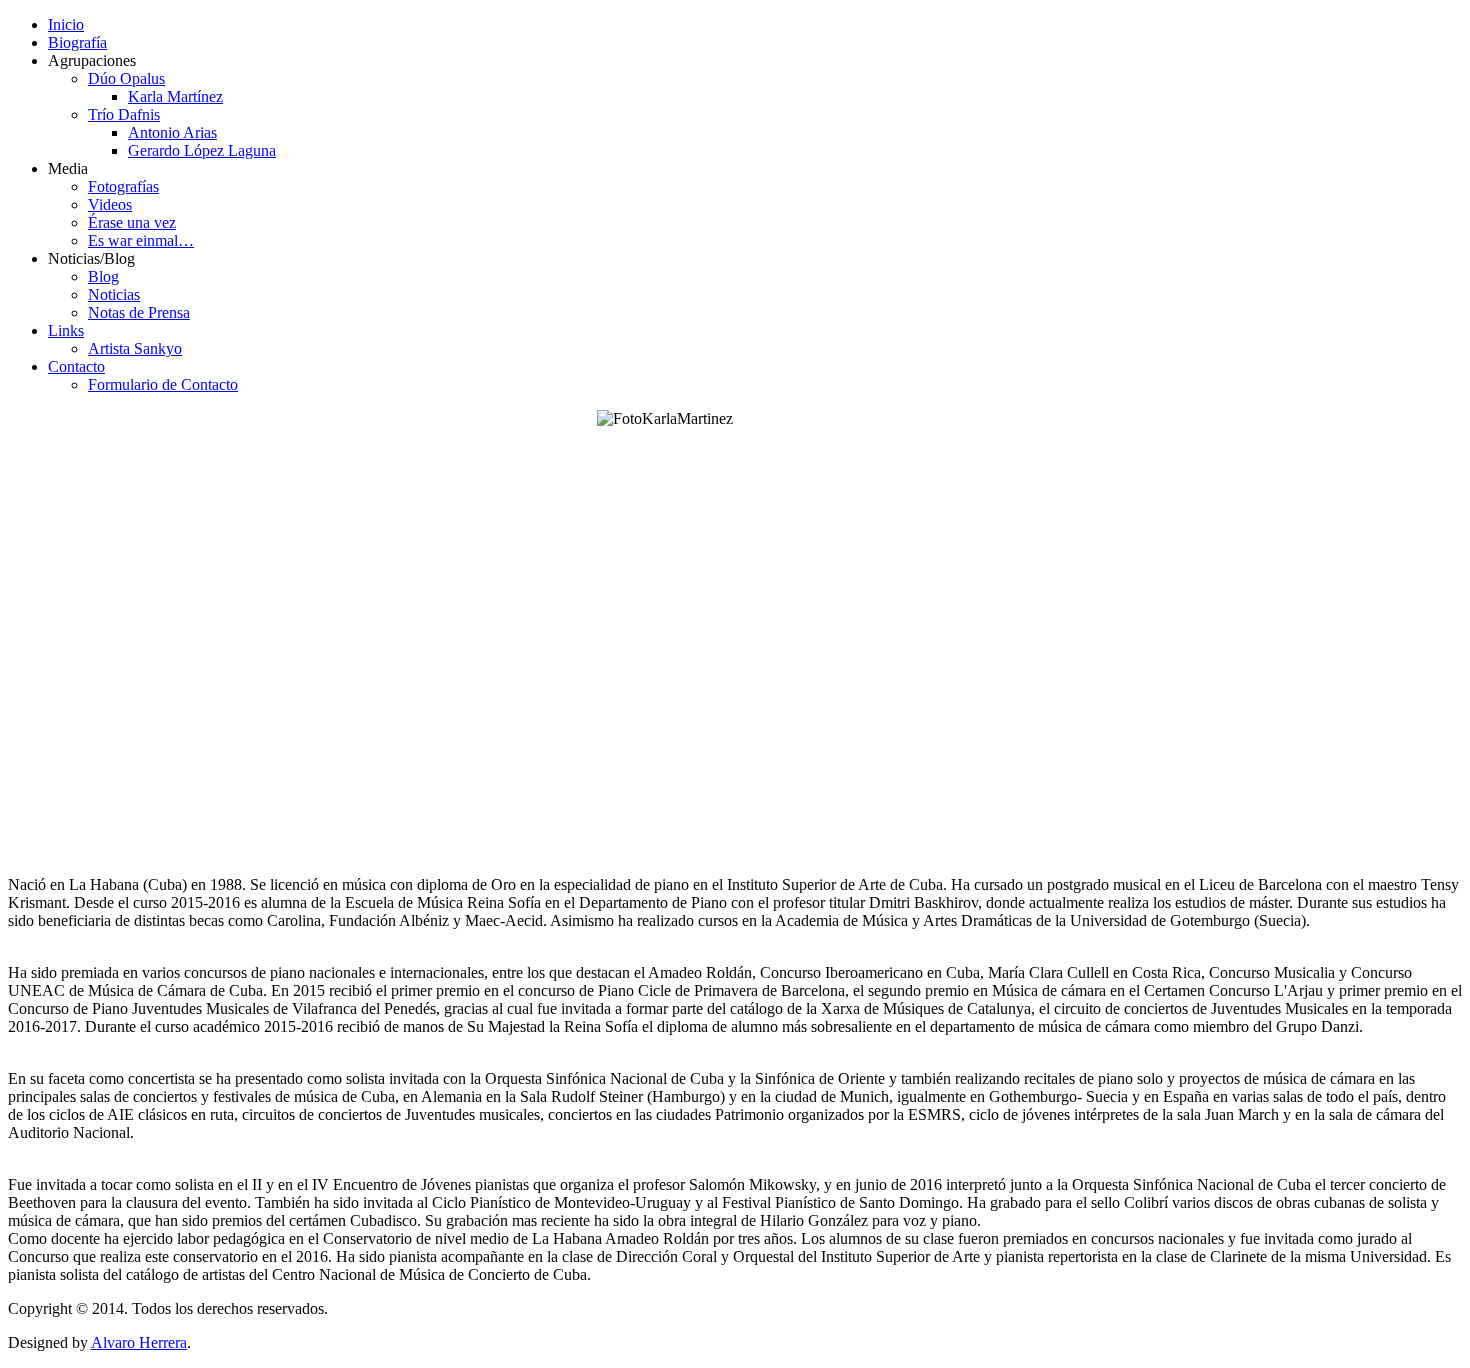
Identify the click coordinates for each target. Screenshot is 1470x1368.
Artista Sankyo (135, 348)
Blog (103, 276)
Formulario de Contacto (163, 384)
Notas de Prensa (139, 312)
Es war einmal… (141, 240)
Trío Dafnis (124, 114)
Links (66, 330)
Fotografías (123, 186)
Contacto (76, 366)
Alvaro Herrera (139, 1342)
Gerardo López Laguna (202, 150)
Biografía (77, 42)
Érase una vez (132, 222)
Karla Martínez (175, 96)
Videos (110, 204)
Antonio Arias (172, 132)
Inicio (66, 24)
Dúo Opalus (126, 78)
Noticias (114, 294)
